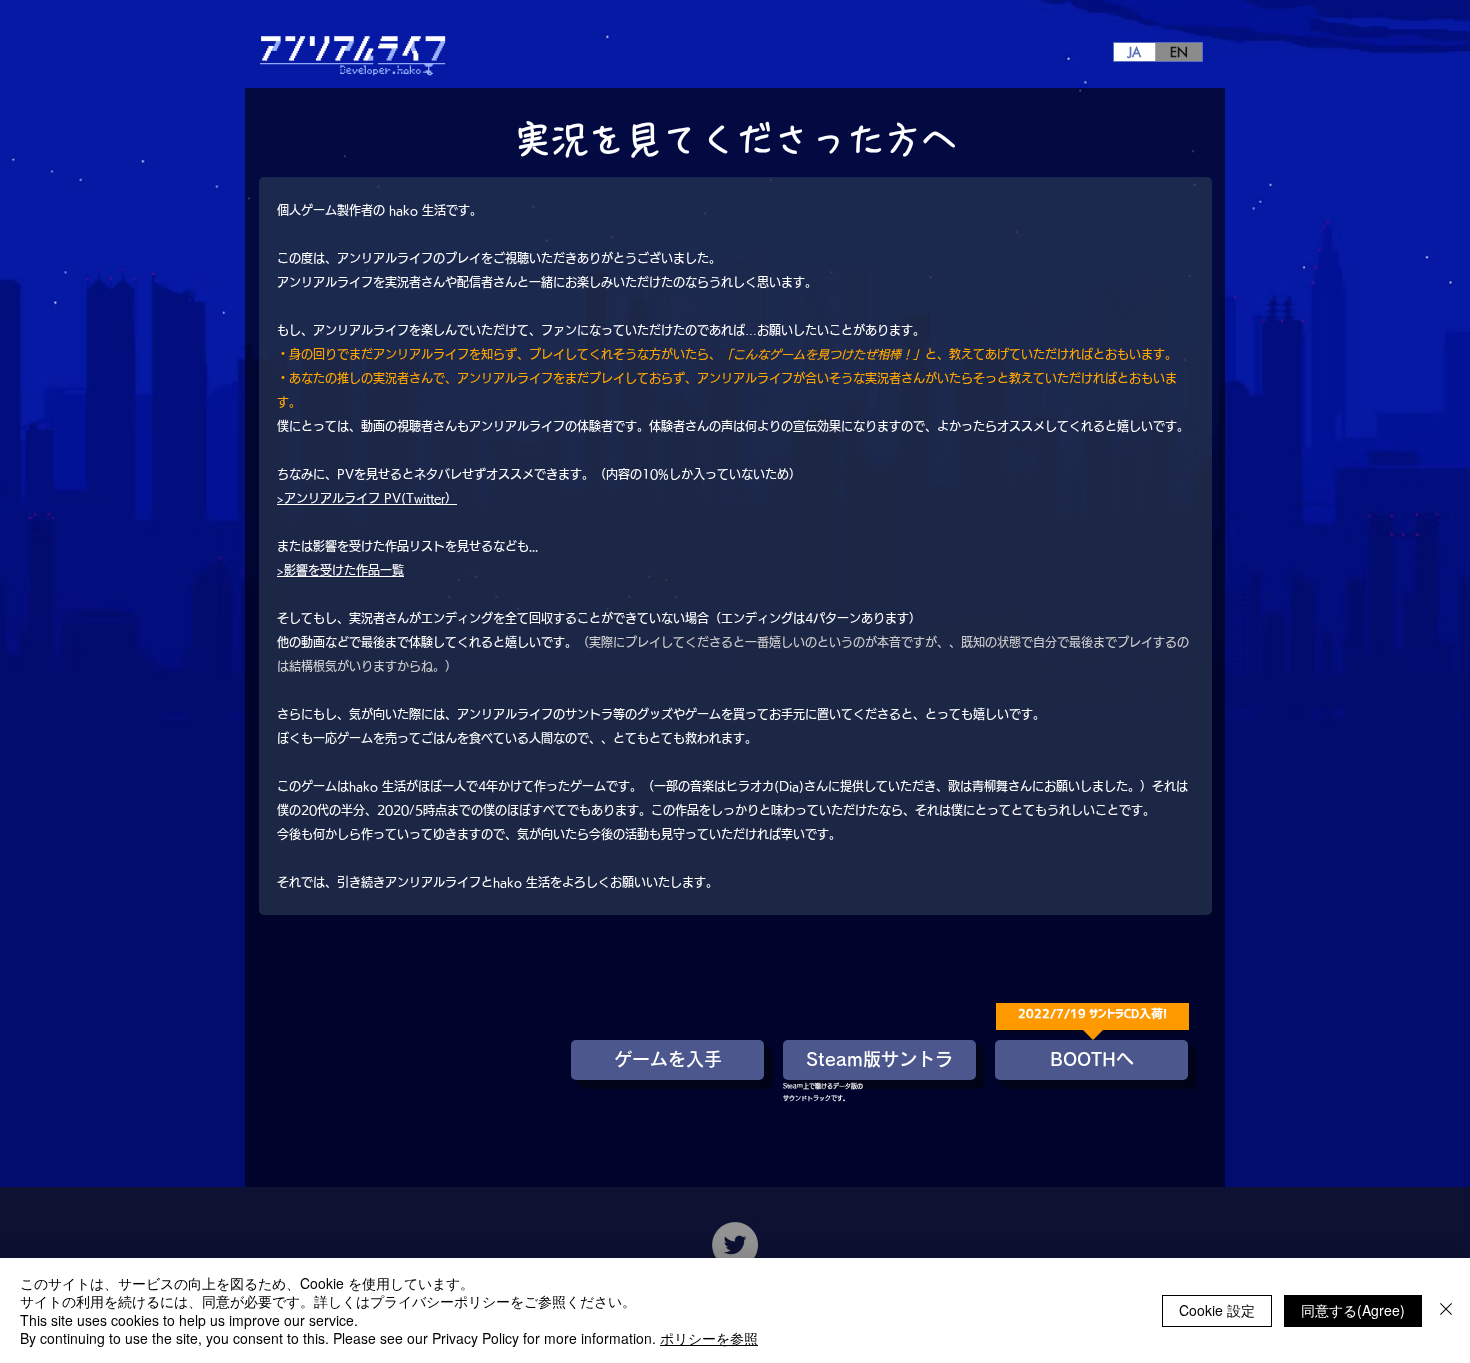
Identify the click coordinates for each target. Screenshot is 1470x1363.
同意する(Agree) (1353, 1310)
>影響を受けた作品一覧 (340, 570)
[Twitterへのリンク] (735, 1245)
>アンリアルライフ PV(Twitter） (367, 498)
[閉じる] (1446, 1310)
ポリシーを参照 (709, 1338)
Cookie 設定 (1217, 1310)
